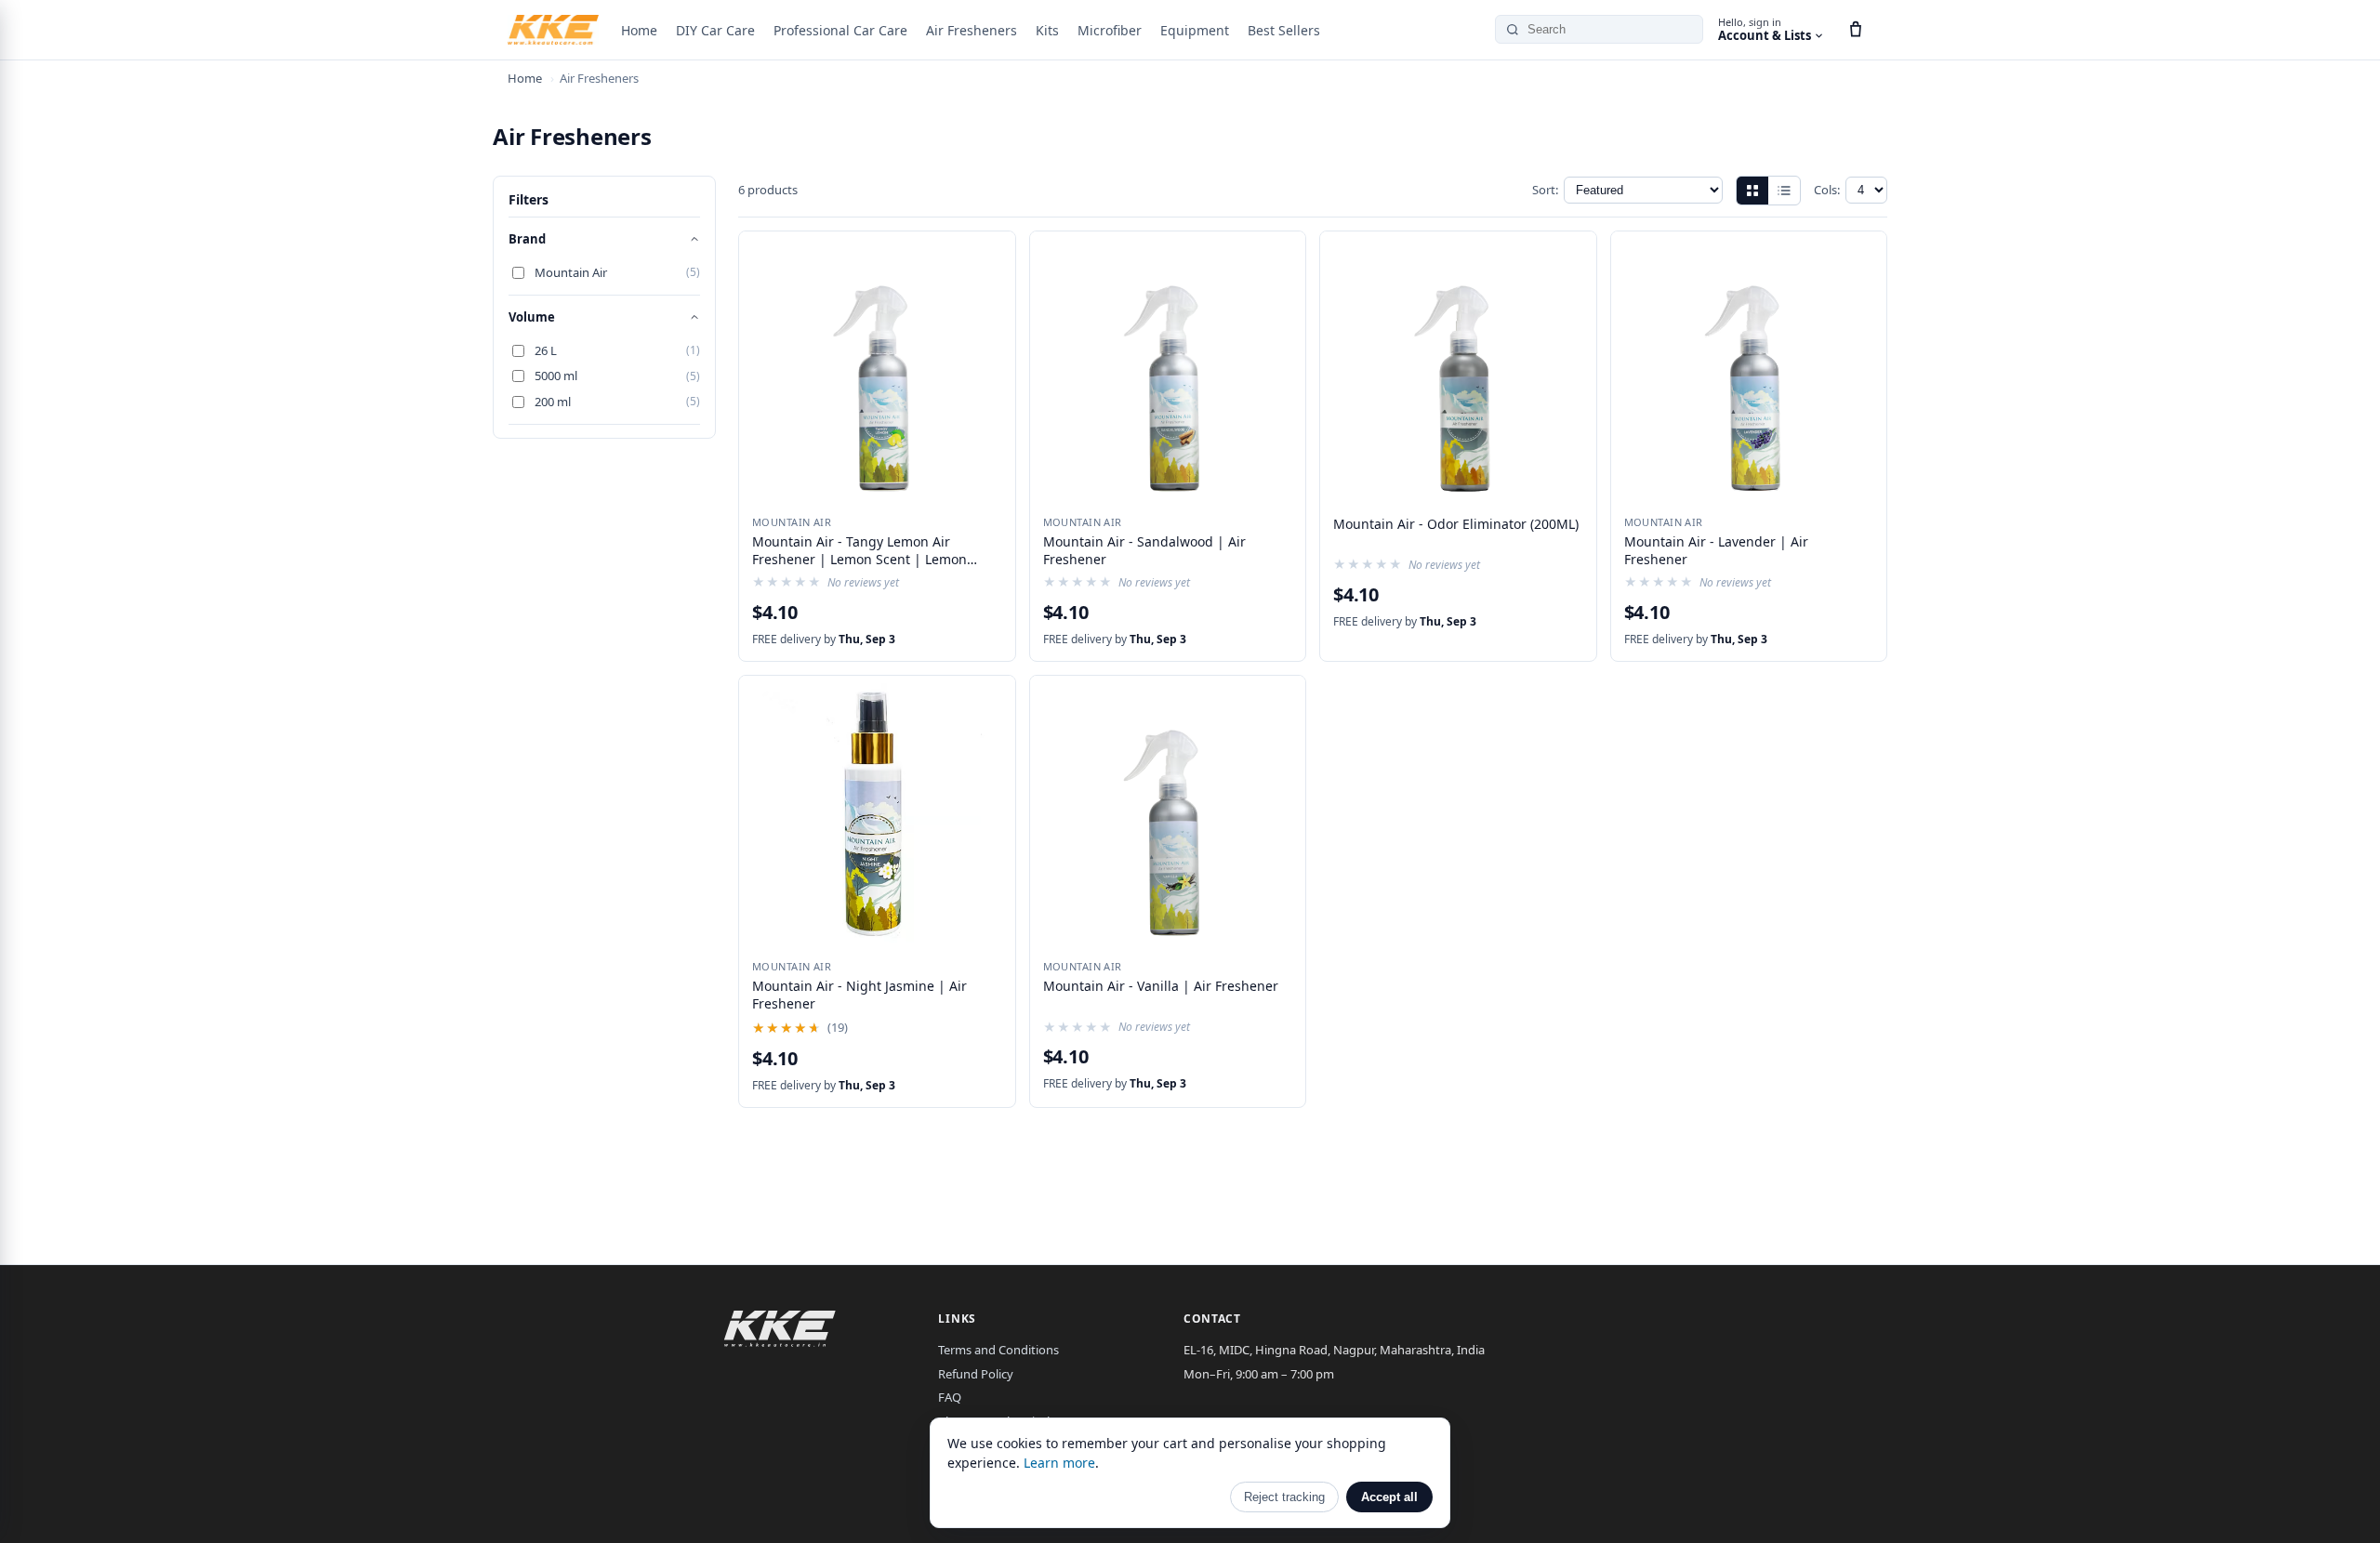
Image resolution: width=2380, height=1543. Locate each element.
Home (639, 30)
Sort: (1545, 190)
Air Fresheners (972, 30)
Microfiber (1110, 30)
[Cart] (1856, 30)
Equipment (1195, 30)
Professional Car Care (840, 30)
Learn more (1059, 1463)
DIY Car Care (715, 30)
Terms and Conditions (998, 1350)
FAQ (950, 1397)
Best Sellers (1284, 30)
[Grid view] (1752, 191)
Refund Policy (976, 1374)
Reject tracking (1284, 1497)
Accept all (1389, 1497)
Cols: (1827, 190)
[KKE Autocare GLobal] (553, 30)
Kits (1047, 30)
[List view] (1784, 191)
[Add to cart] (990, 253)
